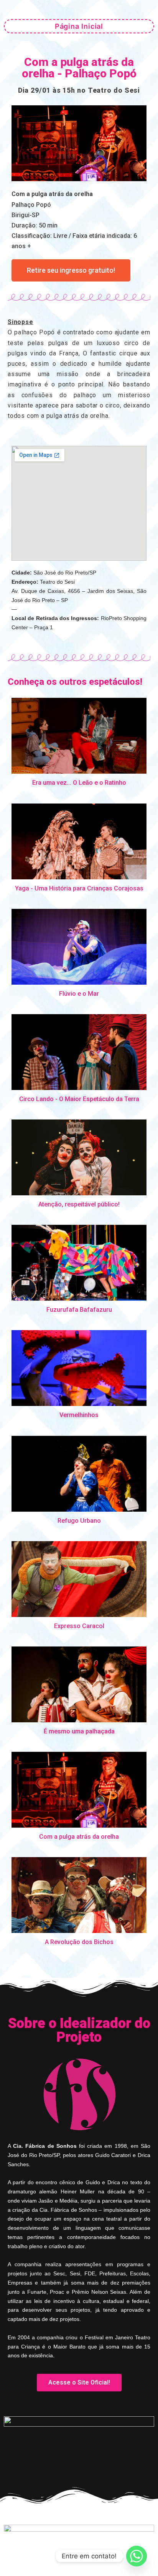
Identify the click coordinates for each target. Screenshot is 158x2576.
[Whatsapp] (137, 2556)
